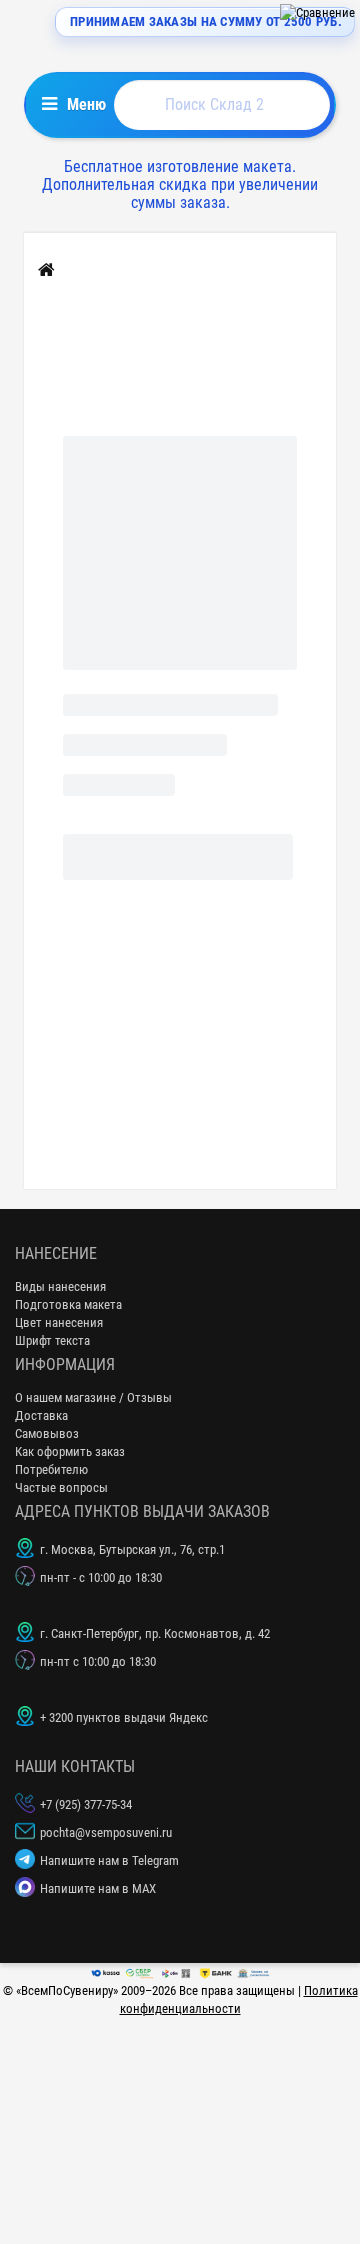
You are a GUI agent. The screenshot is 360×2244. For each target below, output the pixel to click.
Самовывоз (47, 1433)
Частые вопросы (61, 1487)
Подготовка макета (68, 1304)
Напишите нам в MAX (98, 1888)
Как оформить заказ (70, 1451)
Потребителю (51, 1469)
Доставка (41, 1415)
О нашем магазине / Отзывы (93, 1397)
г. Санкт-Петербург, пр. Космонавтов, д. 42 (155, 1633)
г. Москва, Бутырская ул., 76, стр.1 (132, 1549)
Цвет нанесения (59, 1322)
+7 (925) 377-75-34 (86, 1804)
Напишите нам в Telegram (109, 1860)
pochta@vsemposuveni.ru (106, 1832)
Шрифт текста (52, 1340)
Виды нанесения (60, 1286)
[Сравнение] (317, 12)
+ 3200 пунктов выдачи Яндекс (124, 1717)
